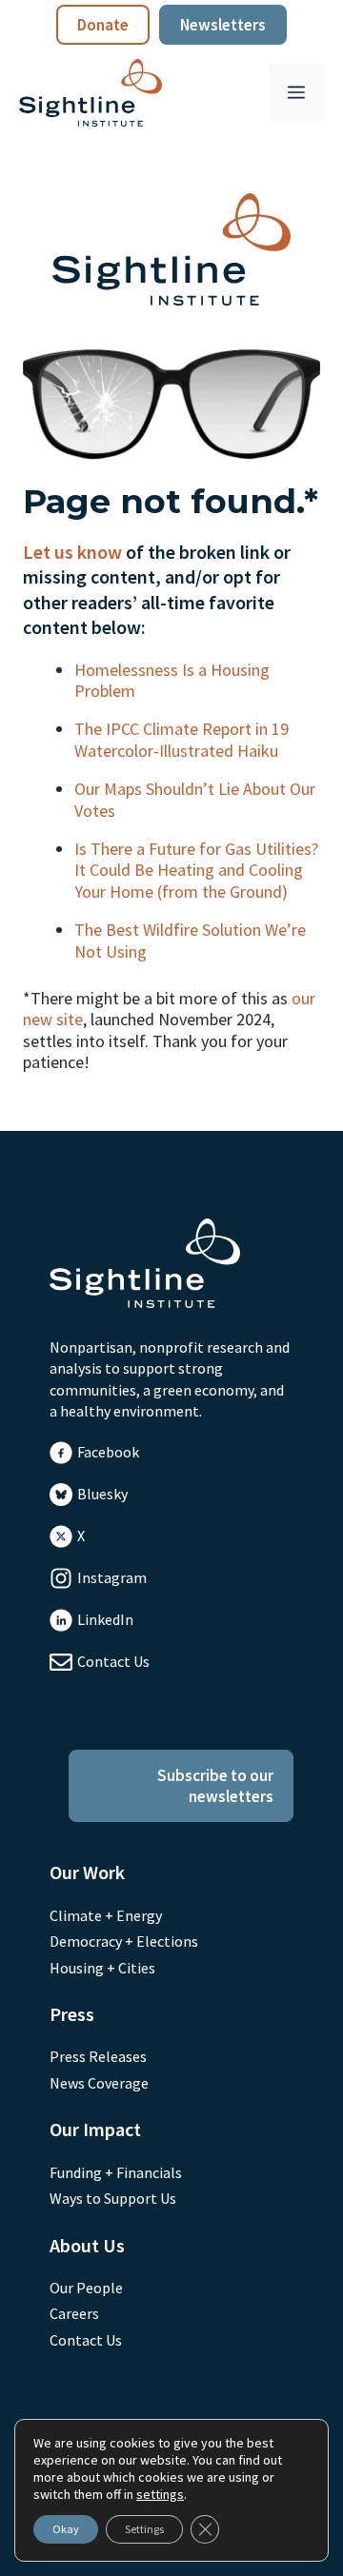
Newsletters (223, 25)
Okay (66, 2529)
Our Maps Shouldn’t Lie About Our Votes (195, 799)
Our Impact (95, 2129)
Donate (103, 25)
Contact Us (113, 1661)
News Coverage (99, 2083)
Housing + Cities (102, 1968)
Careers (74, 2313)
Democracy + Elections (124, 1941)
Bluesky (102, 1494)
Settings (144, 2529)
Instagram (112, 1577)
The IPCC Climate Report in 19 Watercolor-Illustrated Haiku (182, 739)
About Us (87, 2245)
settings (160, 2494)
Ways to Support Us (113, 2198)
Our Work (87, 1872)
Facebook (108, 1452)
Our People (86, 2288)
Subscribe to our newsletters (215, 1786)
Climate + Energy (106, 1915)
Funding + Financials (116, 2172)
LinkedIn (105, 1619)
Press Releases (98, 2056)
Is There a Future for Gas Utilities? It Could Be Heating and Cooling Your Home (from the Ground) (196, 870)
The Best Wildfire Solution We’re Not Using (190, 940)
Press (72, 2014)
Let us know (72, 552)
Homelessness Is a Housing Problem (172, 680)
